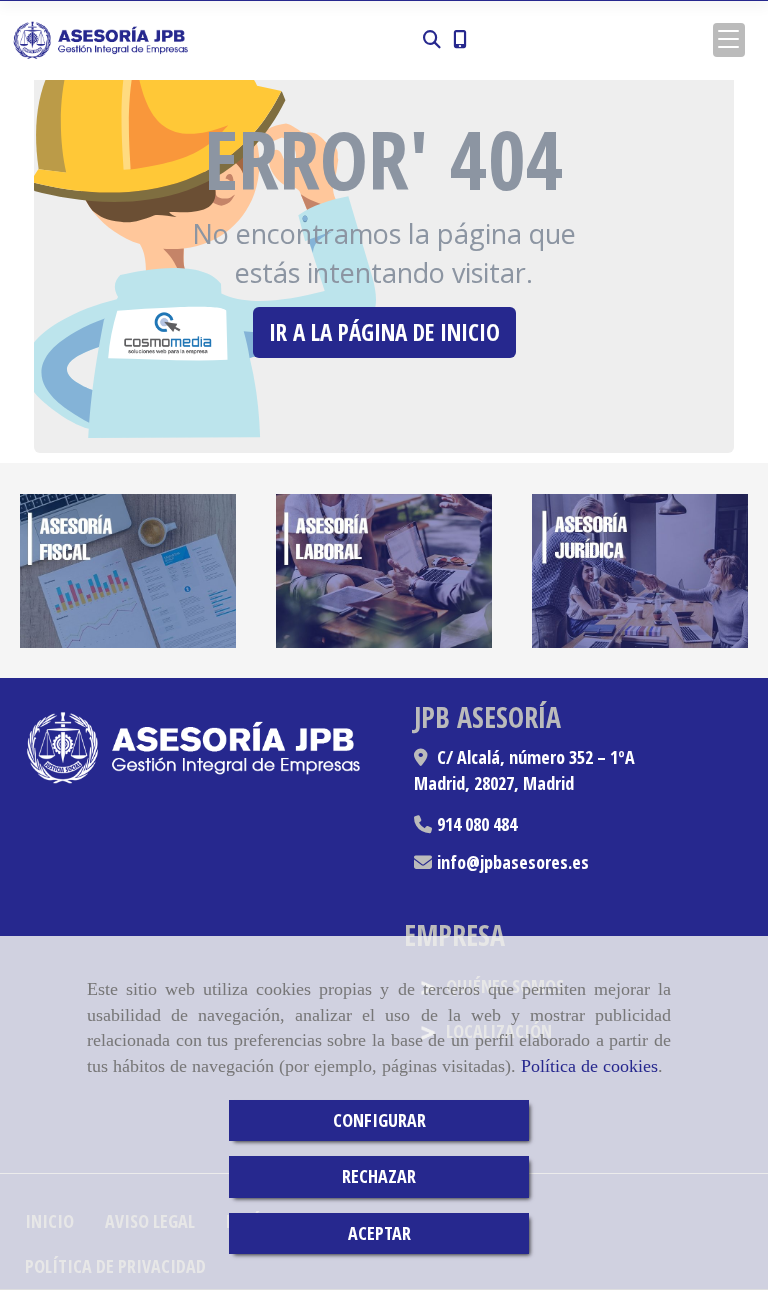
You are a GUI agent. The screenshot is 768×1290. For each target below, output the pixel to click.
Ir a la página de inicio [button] (384, 332)
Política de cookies (589, 1066)
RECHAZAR (379, 1176)
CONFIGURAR (379, 1120)
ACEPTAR (379, 1233)
